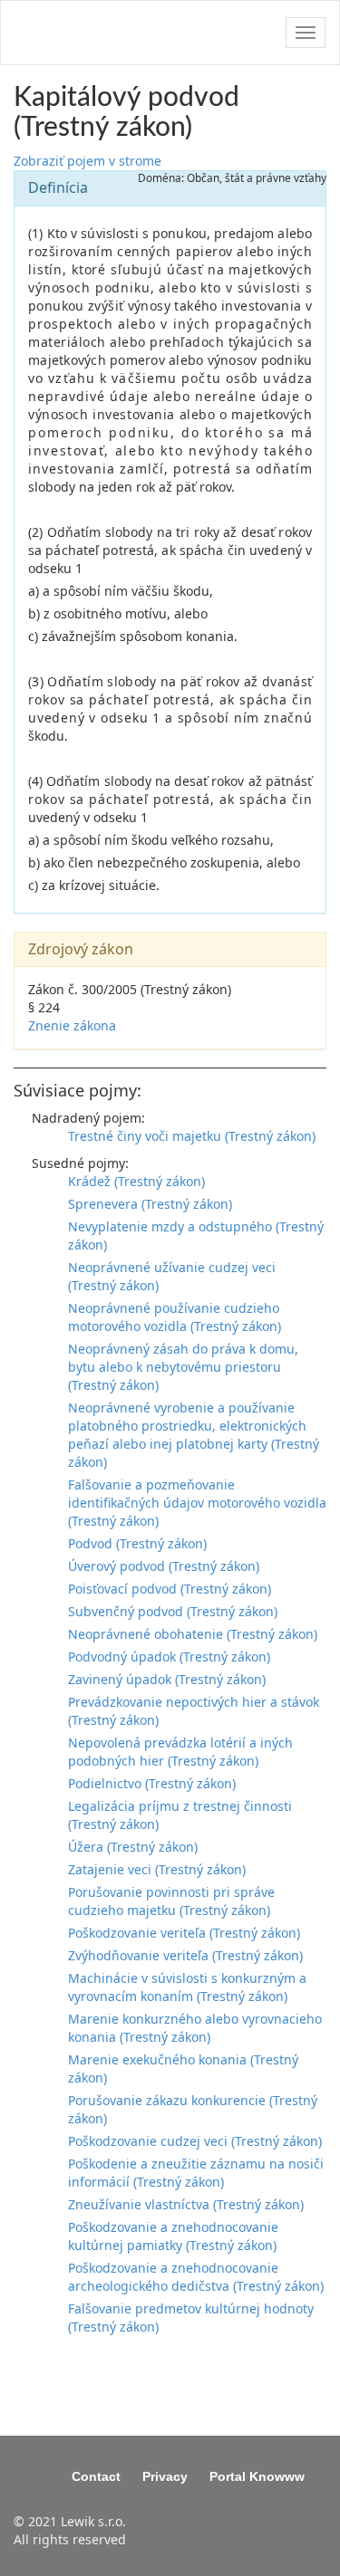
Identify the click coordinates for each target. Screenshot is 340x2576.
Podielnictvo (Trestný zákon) (152, 1783)
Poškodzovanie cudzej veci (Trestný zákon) (195, 2141)
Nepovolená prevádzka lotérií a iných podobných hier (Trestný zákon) (180, 1752)
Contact (96, 2476)
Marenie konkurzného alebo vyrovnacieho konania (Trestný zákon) (195, 2028)
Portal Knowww (257, 2476)
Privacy (165, 2476)
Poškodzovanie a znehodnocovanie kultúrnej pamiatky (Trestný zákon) (173, 2236)
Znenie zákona (72, 1025)
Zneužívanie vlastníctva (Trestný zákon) (186, 2204)
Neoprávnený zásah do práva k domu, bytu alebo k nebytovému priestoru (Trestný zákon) (183, 1367)
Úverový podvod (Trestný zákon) (164, 1566)
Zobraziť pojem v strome (87, 161)
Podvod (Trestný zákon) (137, 1543)
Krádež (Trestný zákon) (136, 1181)
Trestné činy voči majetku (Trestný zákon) (192, 1136)
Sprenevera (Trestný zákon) (150, 1204)
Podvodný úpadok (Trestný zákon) (169, 1657)
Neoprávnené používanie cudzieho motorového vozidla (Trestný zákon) (175, 1317)
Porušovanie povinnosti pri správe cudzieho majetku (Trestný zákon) (171, 1901)
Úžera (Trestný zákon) (133, 1847)
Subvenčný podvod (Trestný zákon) (173, 1611)
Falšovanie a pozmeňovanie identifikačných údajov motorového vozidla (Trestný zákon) (197, 1503)
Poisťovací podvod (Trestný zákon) (170, 1589)
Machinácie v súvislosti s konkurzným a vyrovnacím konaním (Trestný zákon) (187, 1987)
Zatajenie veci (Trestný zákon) (157, 1869)
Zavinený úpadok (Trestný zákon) (167, 1679)
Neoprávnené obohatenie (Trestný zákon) (193, 1634)
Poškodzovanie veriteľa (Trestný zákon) (184, 1933)
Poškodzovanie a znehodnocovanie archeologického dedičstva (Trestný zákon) (196, 2277)
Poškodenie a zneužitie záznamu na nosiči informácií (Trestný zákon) (196, 2173)
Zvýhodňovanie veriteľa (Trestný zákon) (185, 1955)
